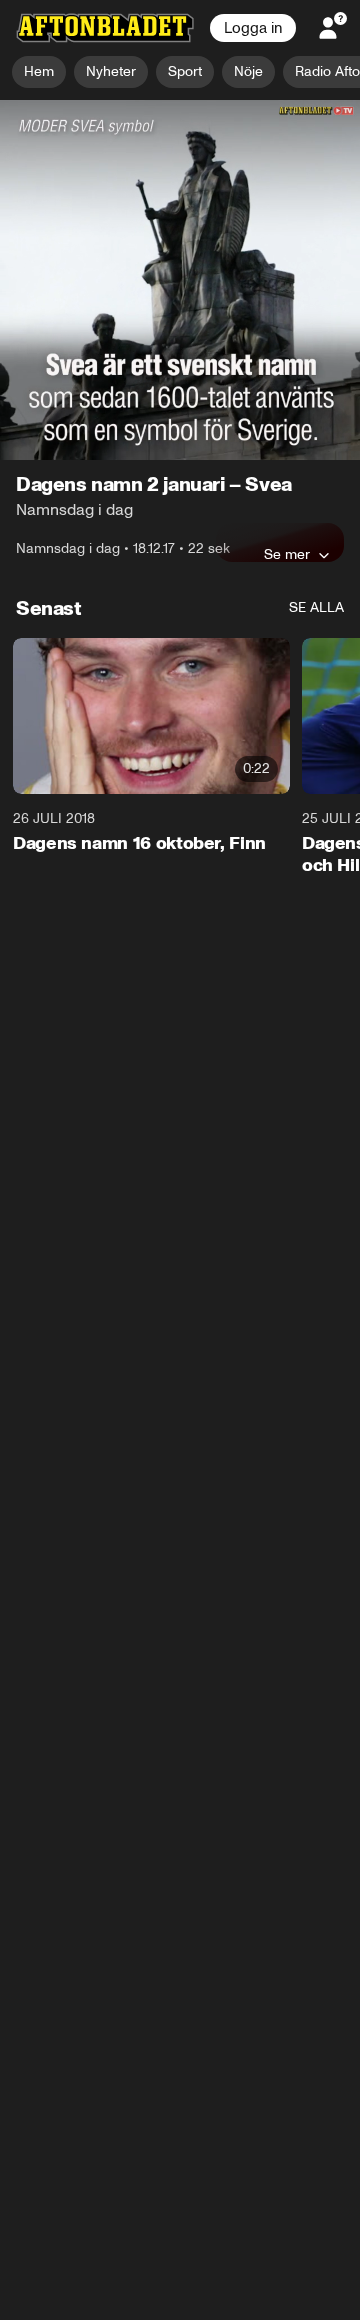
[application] (180, 201)
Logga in (253, 28)
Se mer (287, 397)
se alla (316, 450)
